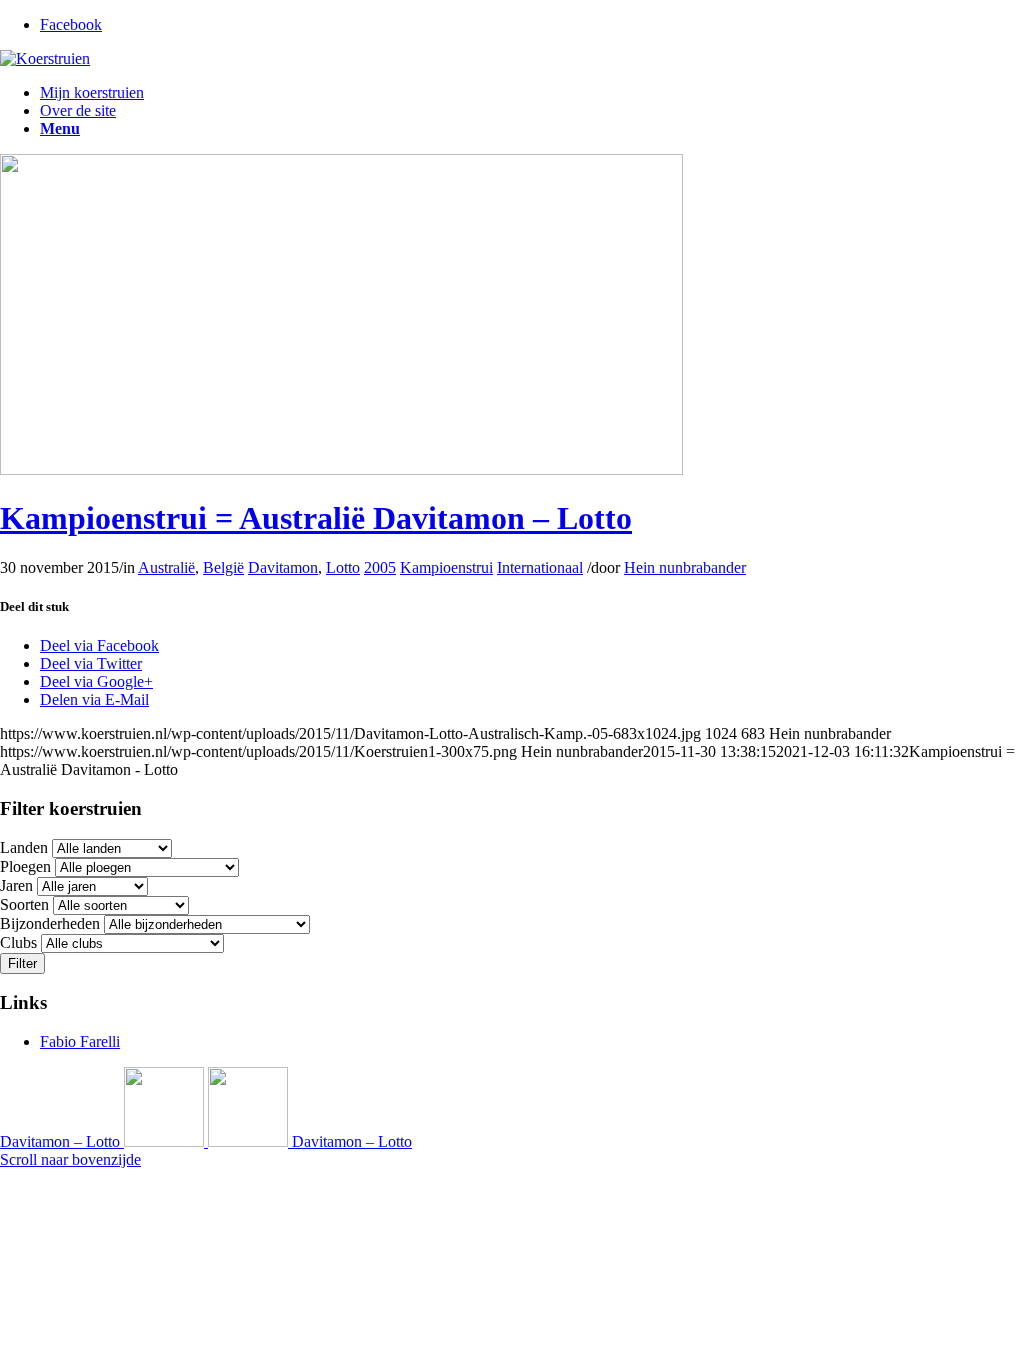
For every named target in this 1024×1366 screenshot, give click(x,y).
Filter (22, 963)
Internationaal (540, 567)
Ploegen (25, 866)
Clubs (18, 942)
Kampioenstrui (446, 567)
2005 (380, 567)
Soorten (24, 904)
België (223, 567)
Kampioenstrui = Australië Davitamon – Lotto (316, 518)
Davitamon (283, 567)
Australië (166, 567)
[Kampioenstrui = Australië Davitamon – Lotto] (341, 469)
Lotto (343, 567)
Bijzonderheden (50, 923)
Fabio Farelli (80, 1041)
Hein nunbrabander (685, 567)
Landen (24, 847)
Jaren (16, 885)
